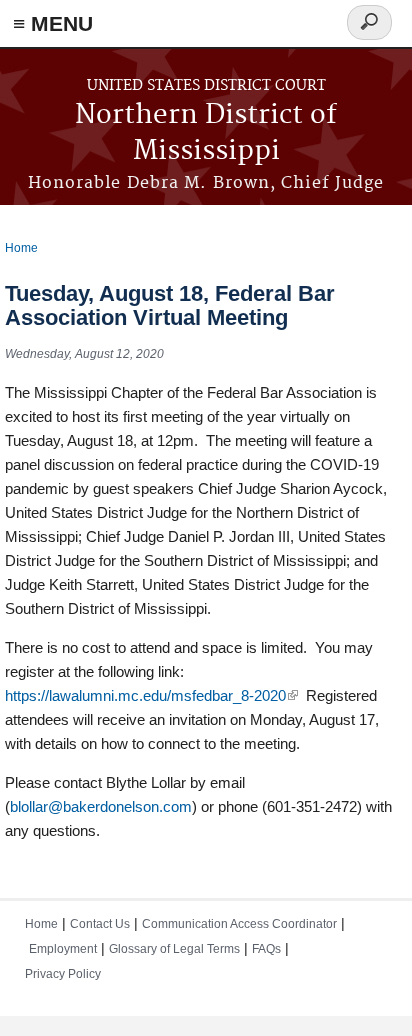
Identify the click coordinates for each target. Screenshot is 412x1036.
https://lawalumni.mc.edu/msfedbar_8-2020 (151, 695)
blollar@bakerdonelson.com (101, 806)
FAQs (266, 949)
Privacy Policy (63, 974)
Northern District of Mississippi (206, 133)
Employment (63, 949)
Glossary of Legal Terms (174, 949)
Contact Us (100, 924)
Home (21, 248)
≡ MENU (53, 23)
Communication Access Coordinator (239, 924)
